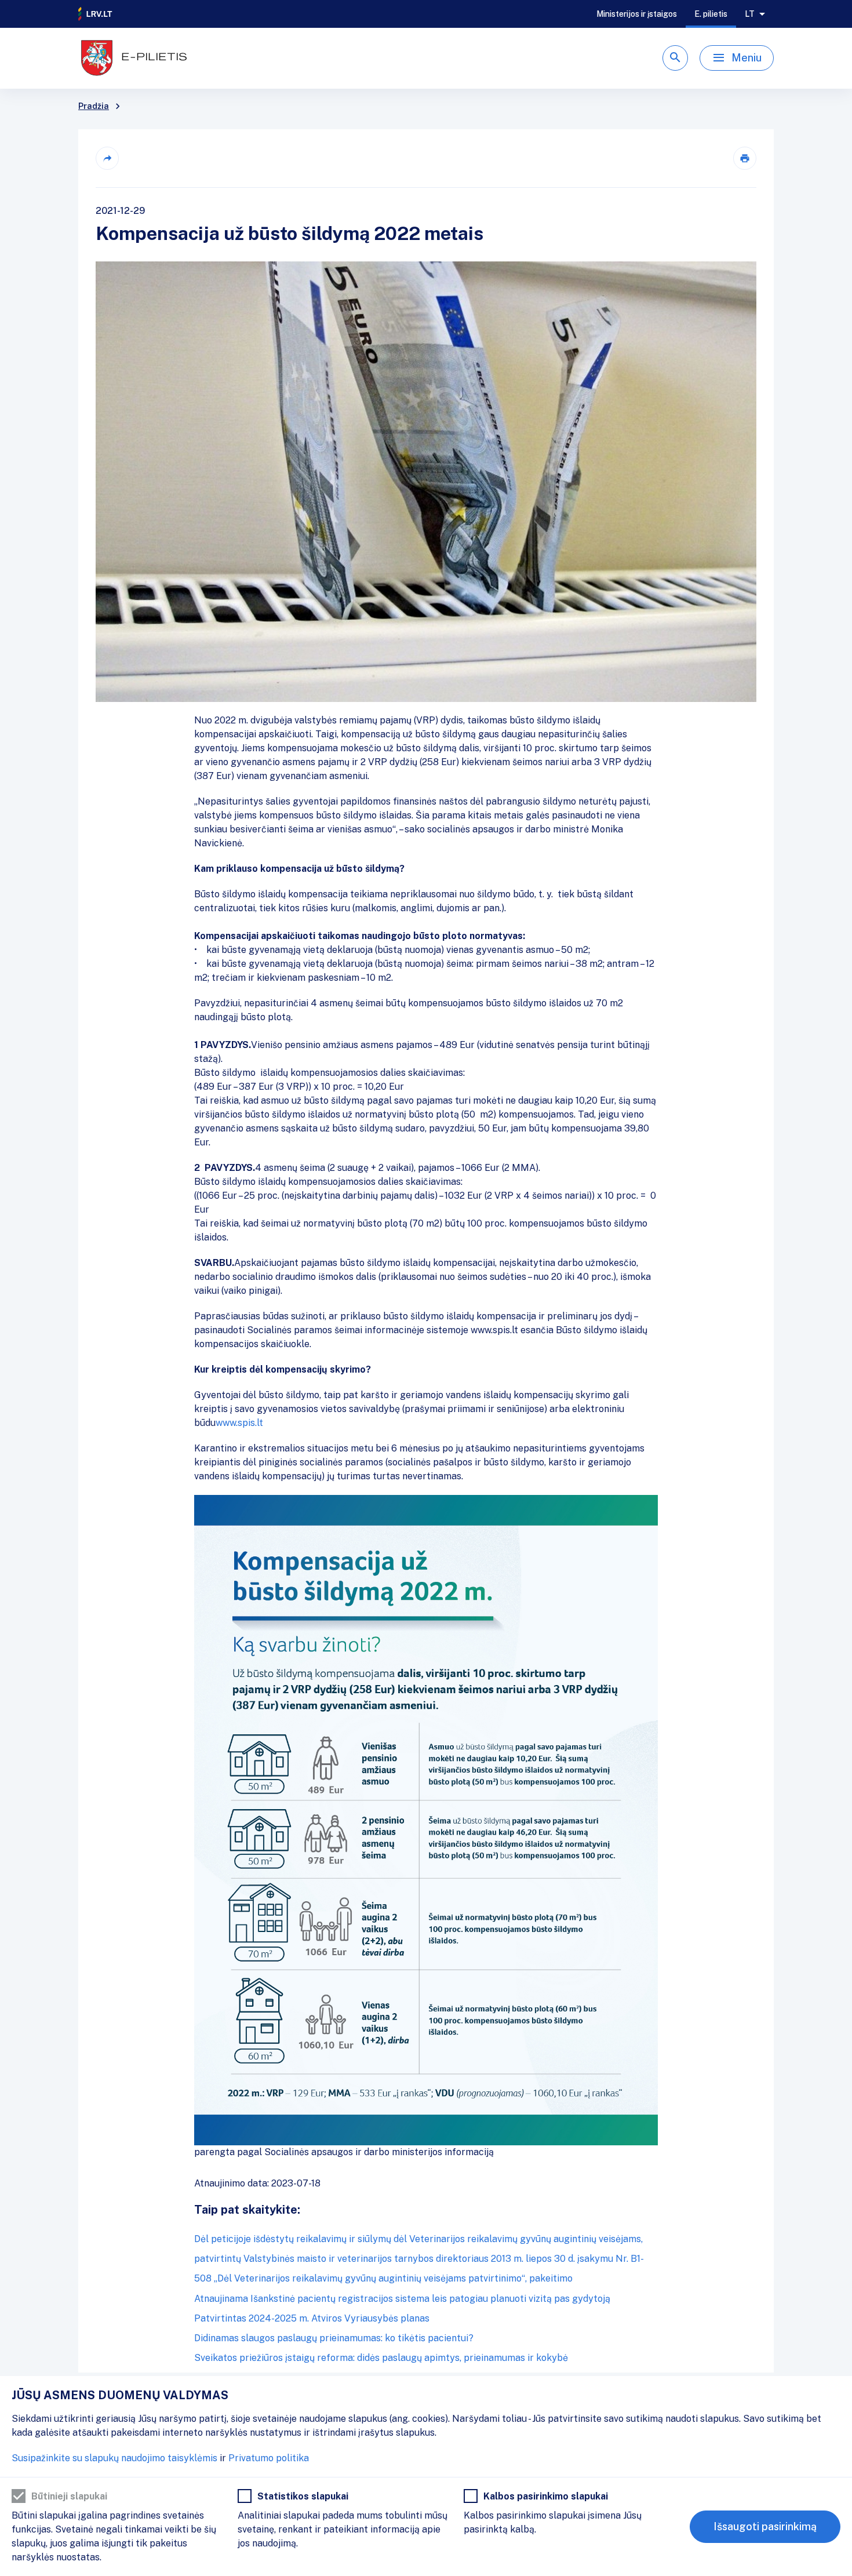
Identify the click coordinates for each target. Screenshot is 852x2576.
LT (750, 14)
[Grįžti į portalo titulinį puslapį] (96, 14)
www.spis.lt (239, 1423)
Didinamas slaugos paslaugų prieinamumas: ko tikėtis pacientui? (334, 2338)
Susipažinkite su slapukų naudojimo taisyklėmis (114, 2458)
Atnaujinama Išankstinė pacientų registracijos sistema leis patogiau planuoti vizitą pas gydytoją (402, 2299)
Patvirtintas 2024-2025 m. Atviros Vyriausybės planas (312, 2318)
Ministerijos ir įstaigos (637, 14)
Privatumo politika (269, 2458)
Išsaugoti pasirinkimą (765, 2526)
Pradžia (94, 106)
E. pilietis (711, 14)
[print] (745, 158)
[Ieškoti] (675, 58)
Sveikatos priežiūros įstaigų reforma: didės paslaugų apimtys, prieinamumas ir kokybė (381, 2358)
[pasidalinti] (107, 158)
